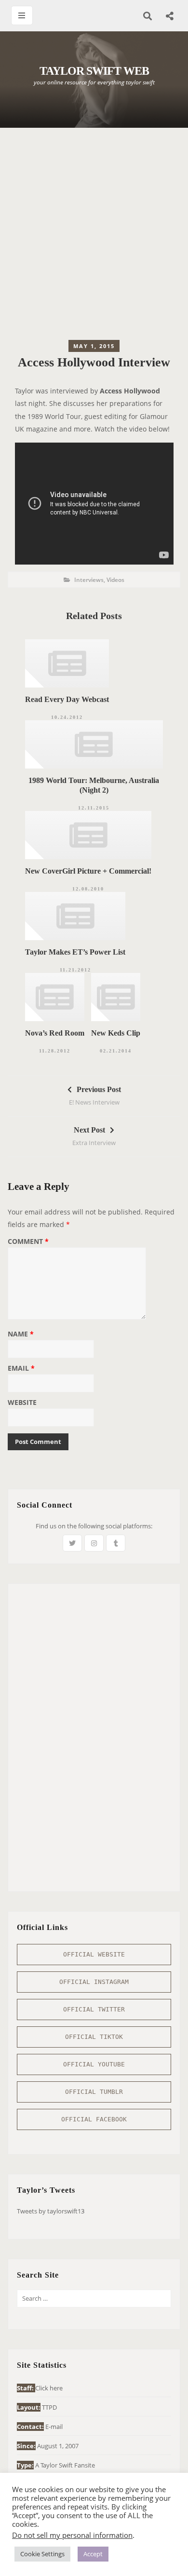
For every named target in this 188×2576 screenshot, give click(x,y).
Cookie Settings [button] (42, 2554)
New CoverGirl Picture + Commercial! (88, 871)
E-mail (54, 2427)
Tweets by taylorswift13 (51, 2211)
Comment (28, 1242)
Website (22, 1403)
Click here (49, 2388)
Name (21, 1335)
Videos (115, 580)
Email (21, 1369)
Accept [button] (93, 2554)
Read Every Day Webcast (67, 699)
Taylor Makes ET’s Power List (75, 952)
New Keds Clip (116, 1033)
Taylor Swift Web (94, 71)
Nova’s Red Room (55, 1033)
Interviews (89, 580)
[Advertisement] (94, 236)
